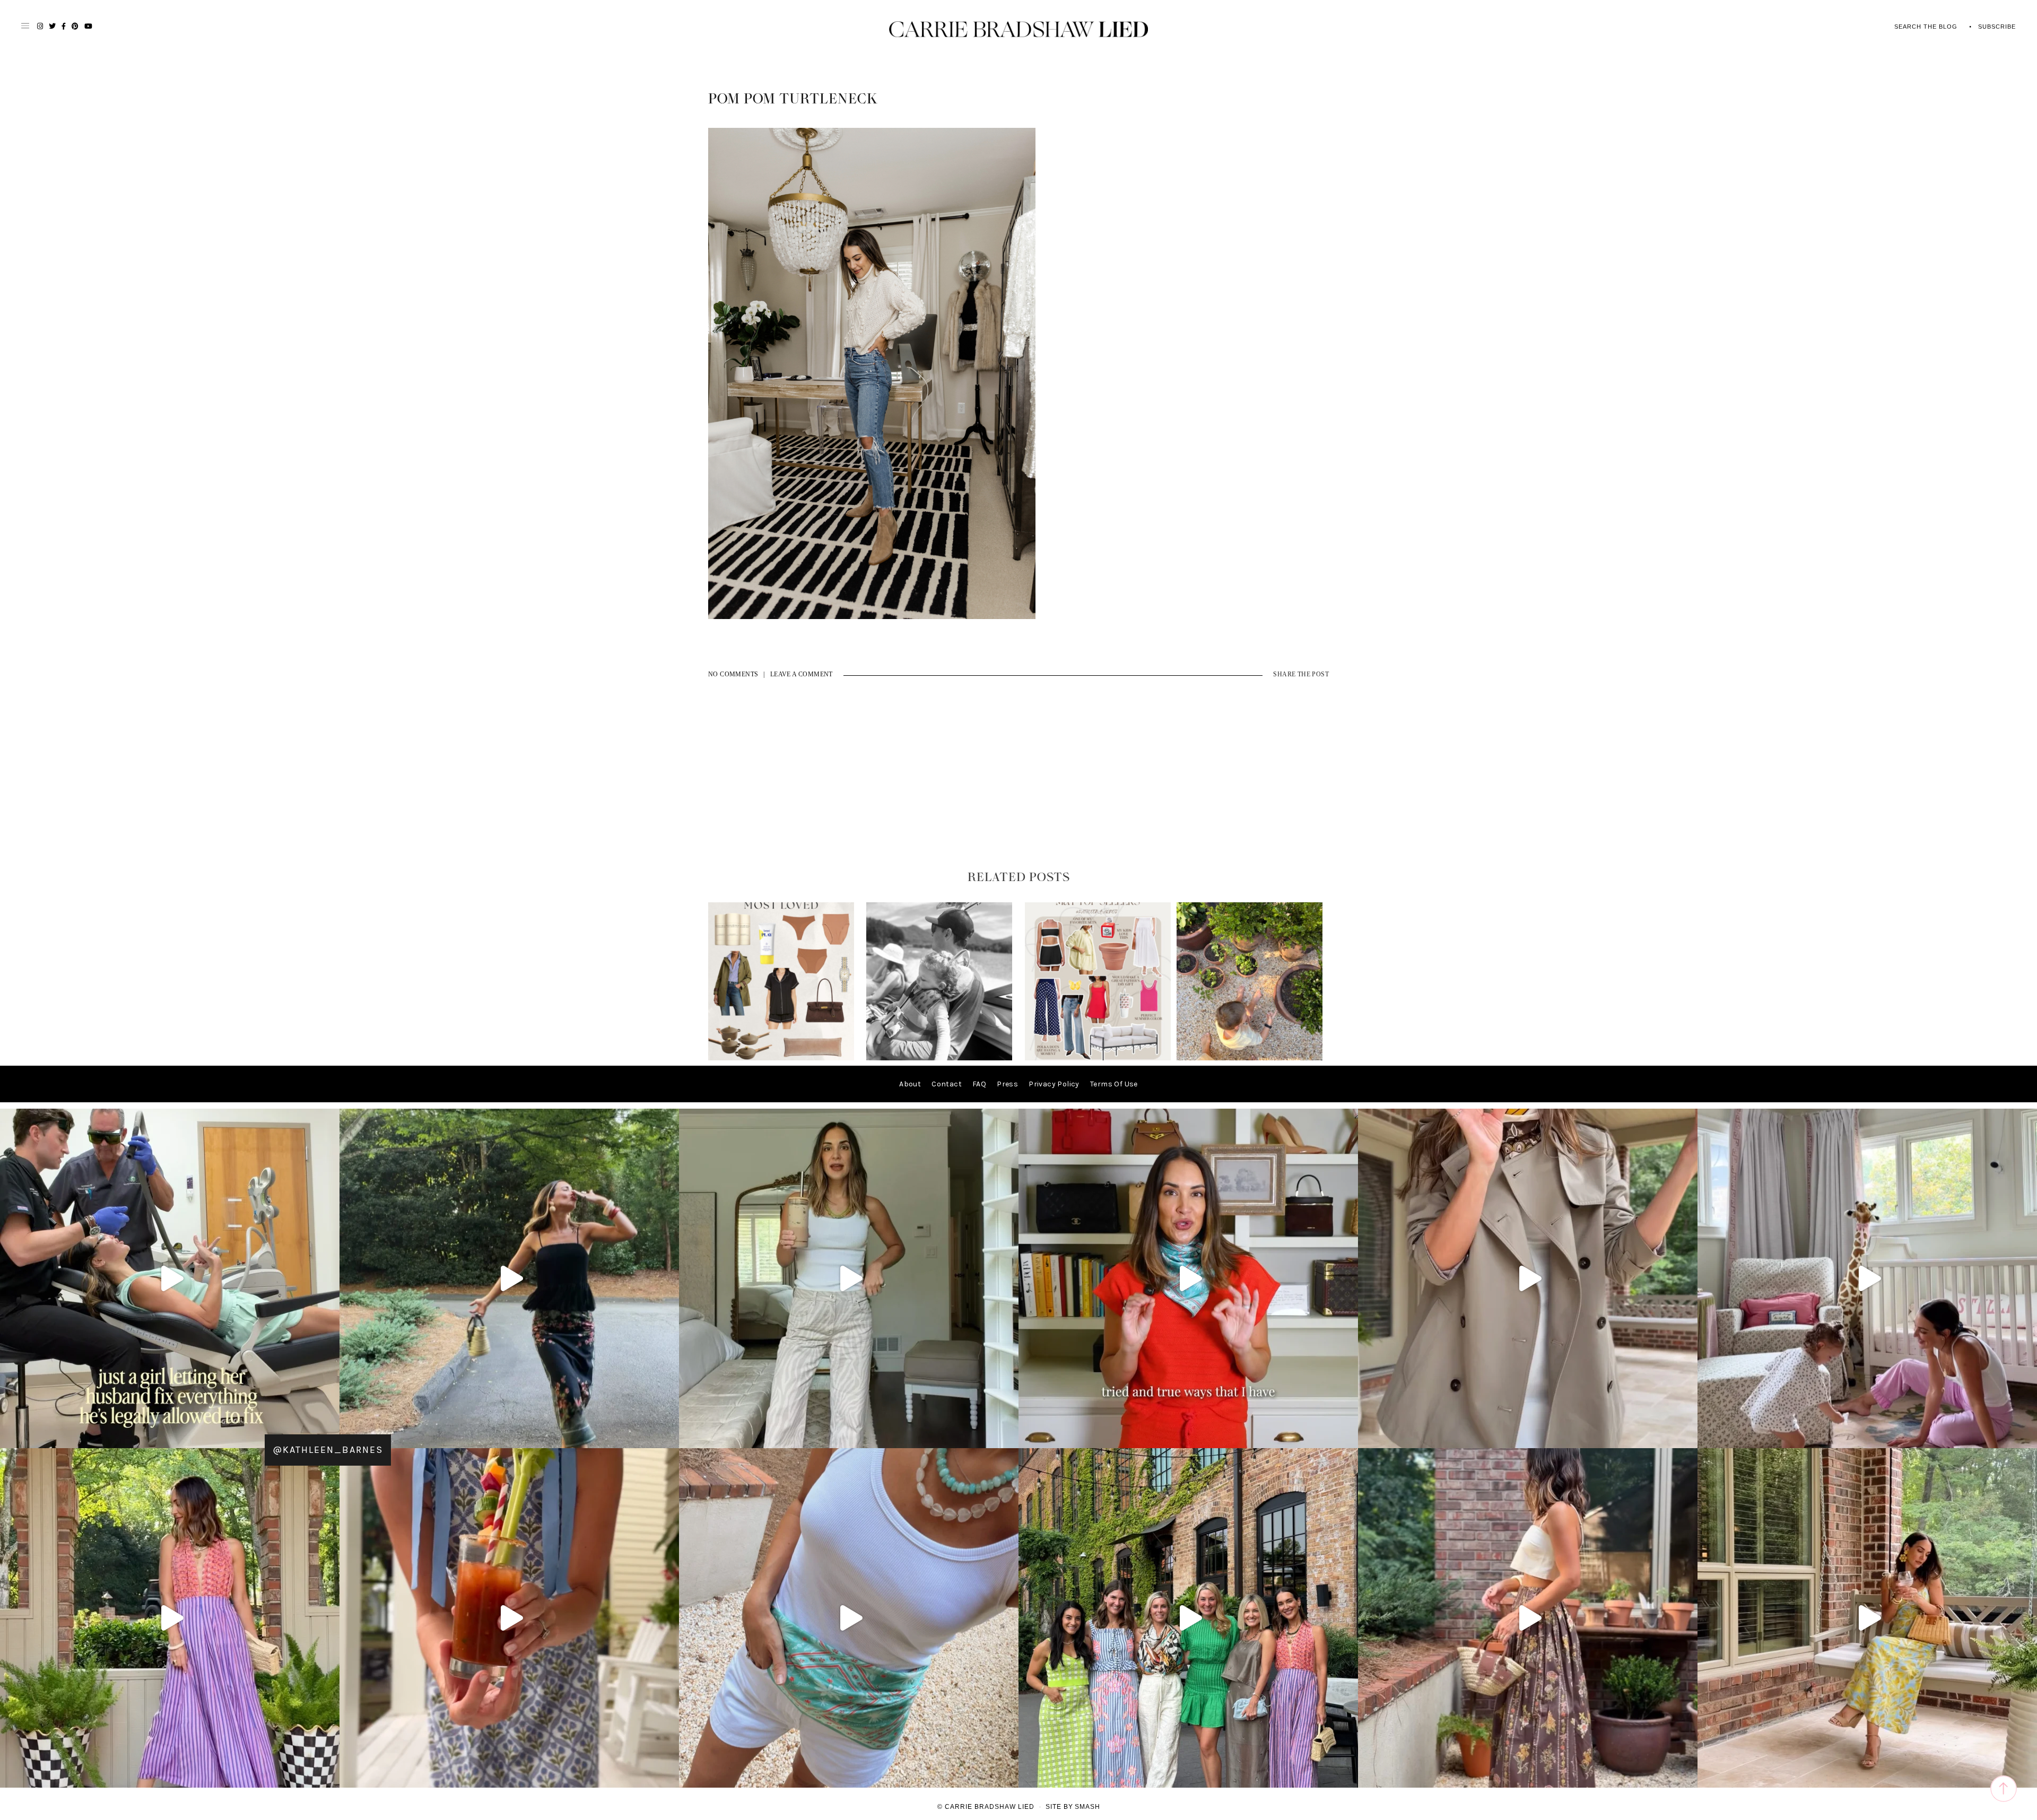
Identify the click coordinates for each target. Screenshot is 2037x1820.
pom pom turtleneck (793, 99)
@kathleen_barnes (328, 1450)
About (910, 1084)
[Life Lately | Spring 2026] (1250, 1058)
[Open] (170, 1278)
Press (1007, 1084)
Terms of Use (1114, 1084)
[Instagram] (668, 1435)
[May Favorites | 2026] (1098, 1058)
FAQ (979, 1084)
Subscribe (1997, 27)
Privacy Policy (1054, 1084)
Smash (1087, 1807)
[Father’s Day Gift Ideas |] (939, 1058)
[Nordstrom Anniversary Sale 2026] (781, 1058)
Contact (947, 1084)
